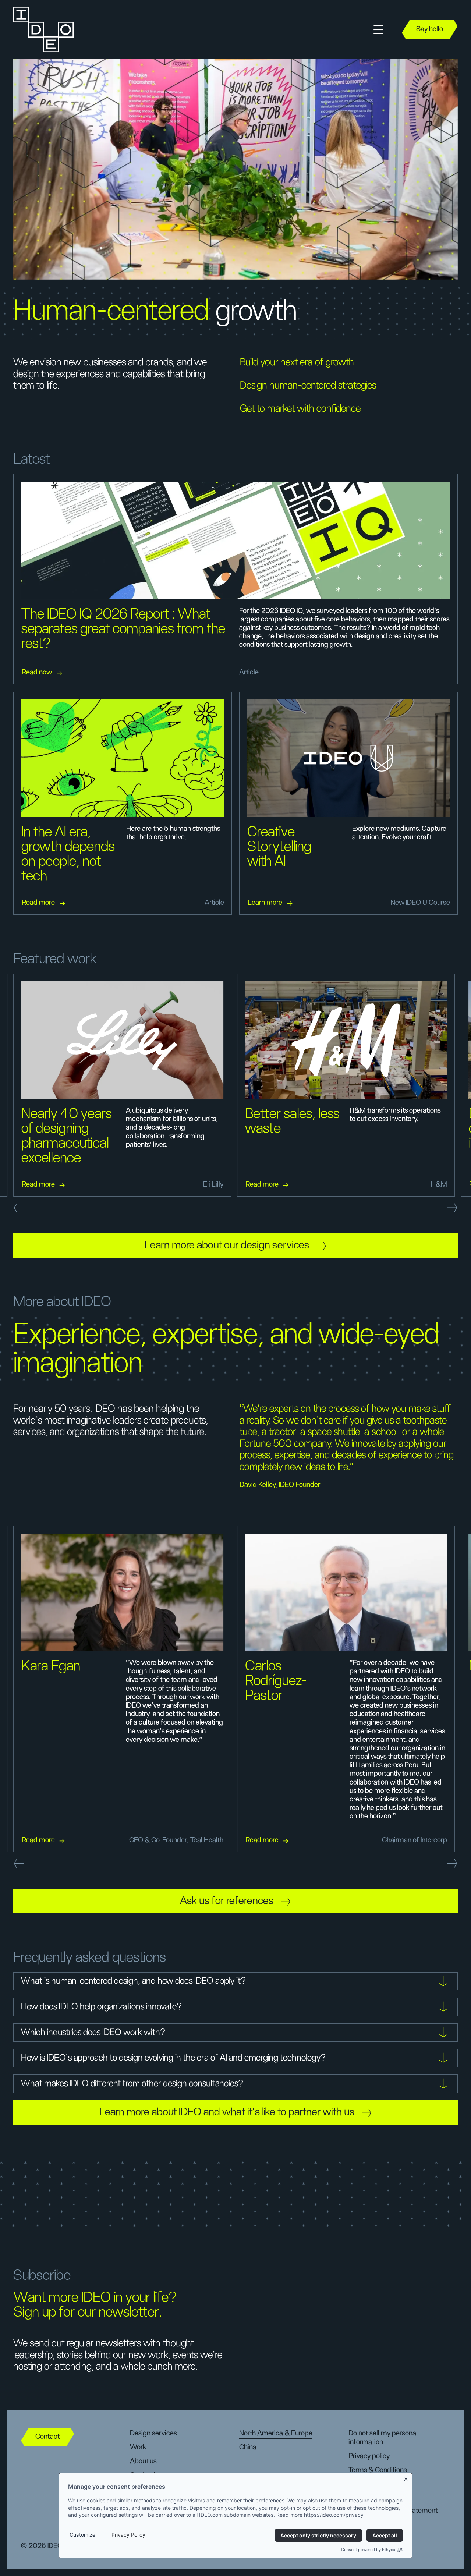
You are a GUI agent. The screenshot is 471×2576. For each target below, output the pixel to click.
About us (143, 2461)
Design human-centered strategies (308, 386)
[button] (378, 30)
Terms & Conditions (378, 2470)
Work (138, 2447)
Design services (153, 2433)
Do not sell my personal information (383, 2438)
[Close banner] (406, 2478)
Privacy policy (369, 2456)
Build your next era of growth (297, 362)
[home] (44, 29)
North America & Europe (276, 2433)
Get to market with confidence (300, 409)
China (248, 2447)
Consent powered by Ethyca (368, 2550)
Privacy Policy (128, 2535)
